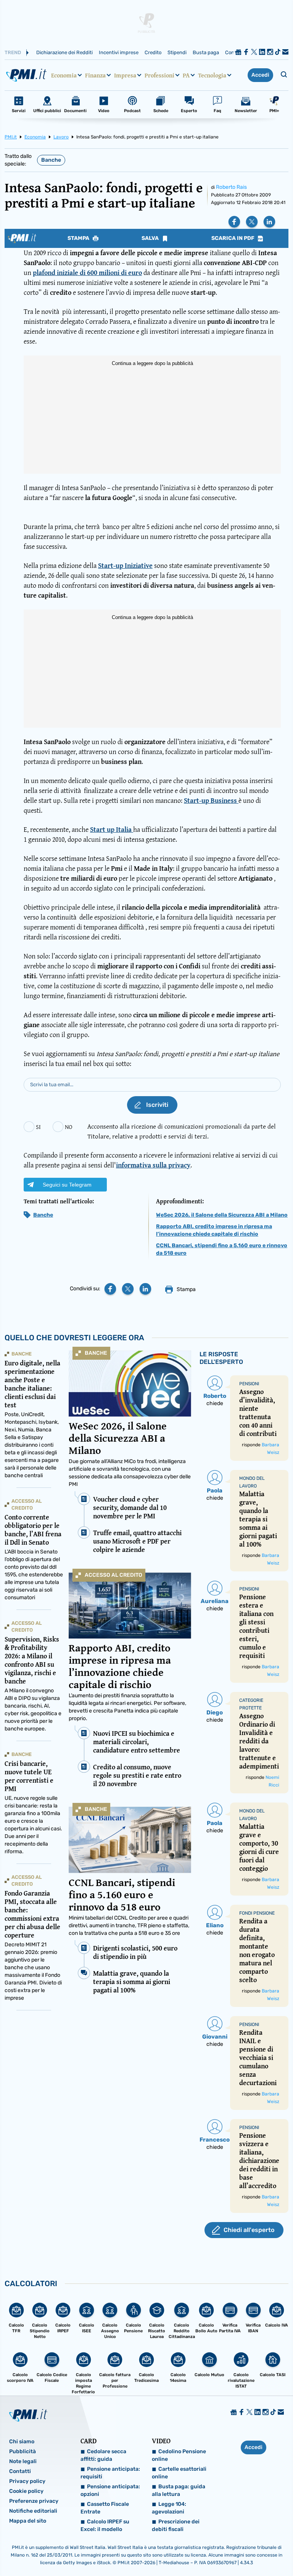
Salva (151, 238)
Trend (13, 52)
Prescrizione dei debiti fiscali (176, 2525)
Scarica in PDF (233, 238)
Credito (153, 52)
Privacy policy (27, 2481)
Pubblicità (23, 2451)
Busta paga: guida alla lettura (179, 2490)
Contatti (20, 2471)
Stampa (79, 238)
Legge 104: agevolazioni (169, 2508)
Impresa (125, 75)
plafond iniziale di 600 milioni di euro (87, 273)
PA (186, 75)
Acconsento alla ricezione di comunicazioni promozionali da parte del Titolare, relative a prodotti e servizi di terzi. (182, 1131)
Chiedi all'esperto (249, 2230)
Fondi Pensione (257, 1913)
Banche (51, 160)
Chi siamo (22, 2442)
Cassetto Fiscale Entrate (105, 2508)
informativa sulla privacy (153, 1165)
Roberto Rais (231, 187)
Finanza (95, 75)
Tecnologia (212, 75)
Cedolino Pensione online (179, 2455)
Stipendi (177, 52)
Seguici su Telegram (67, 1185)
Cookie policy (26, 2491)
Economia (64, 75)
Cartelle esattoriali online (179, 2473)
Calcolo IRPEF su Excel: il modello (105, 2525)
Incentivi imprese (119, 52)
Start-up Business (211, 800)
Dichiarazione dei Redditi (64, 52)
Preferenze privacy (34, 2501)
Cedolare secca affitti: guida (103, 2455)
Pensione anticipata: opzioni (110, 2490)
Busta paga (206, 52)
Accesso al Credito (113, 1575)
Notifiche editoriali (33, 2511)
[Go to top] (246, 2551)
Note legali (23, 2461)
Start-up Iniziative (125, 565)
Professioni (159, 75)
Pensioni (249, 1384)
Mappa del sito (28, 2521)
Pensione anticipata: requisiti (110, 2473)
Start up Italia (112, 829)
